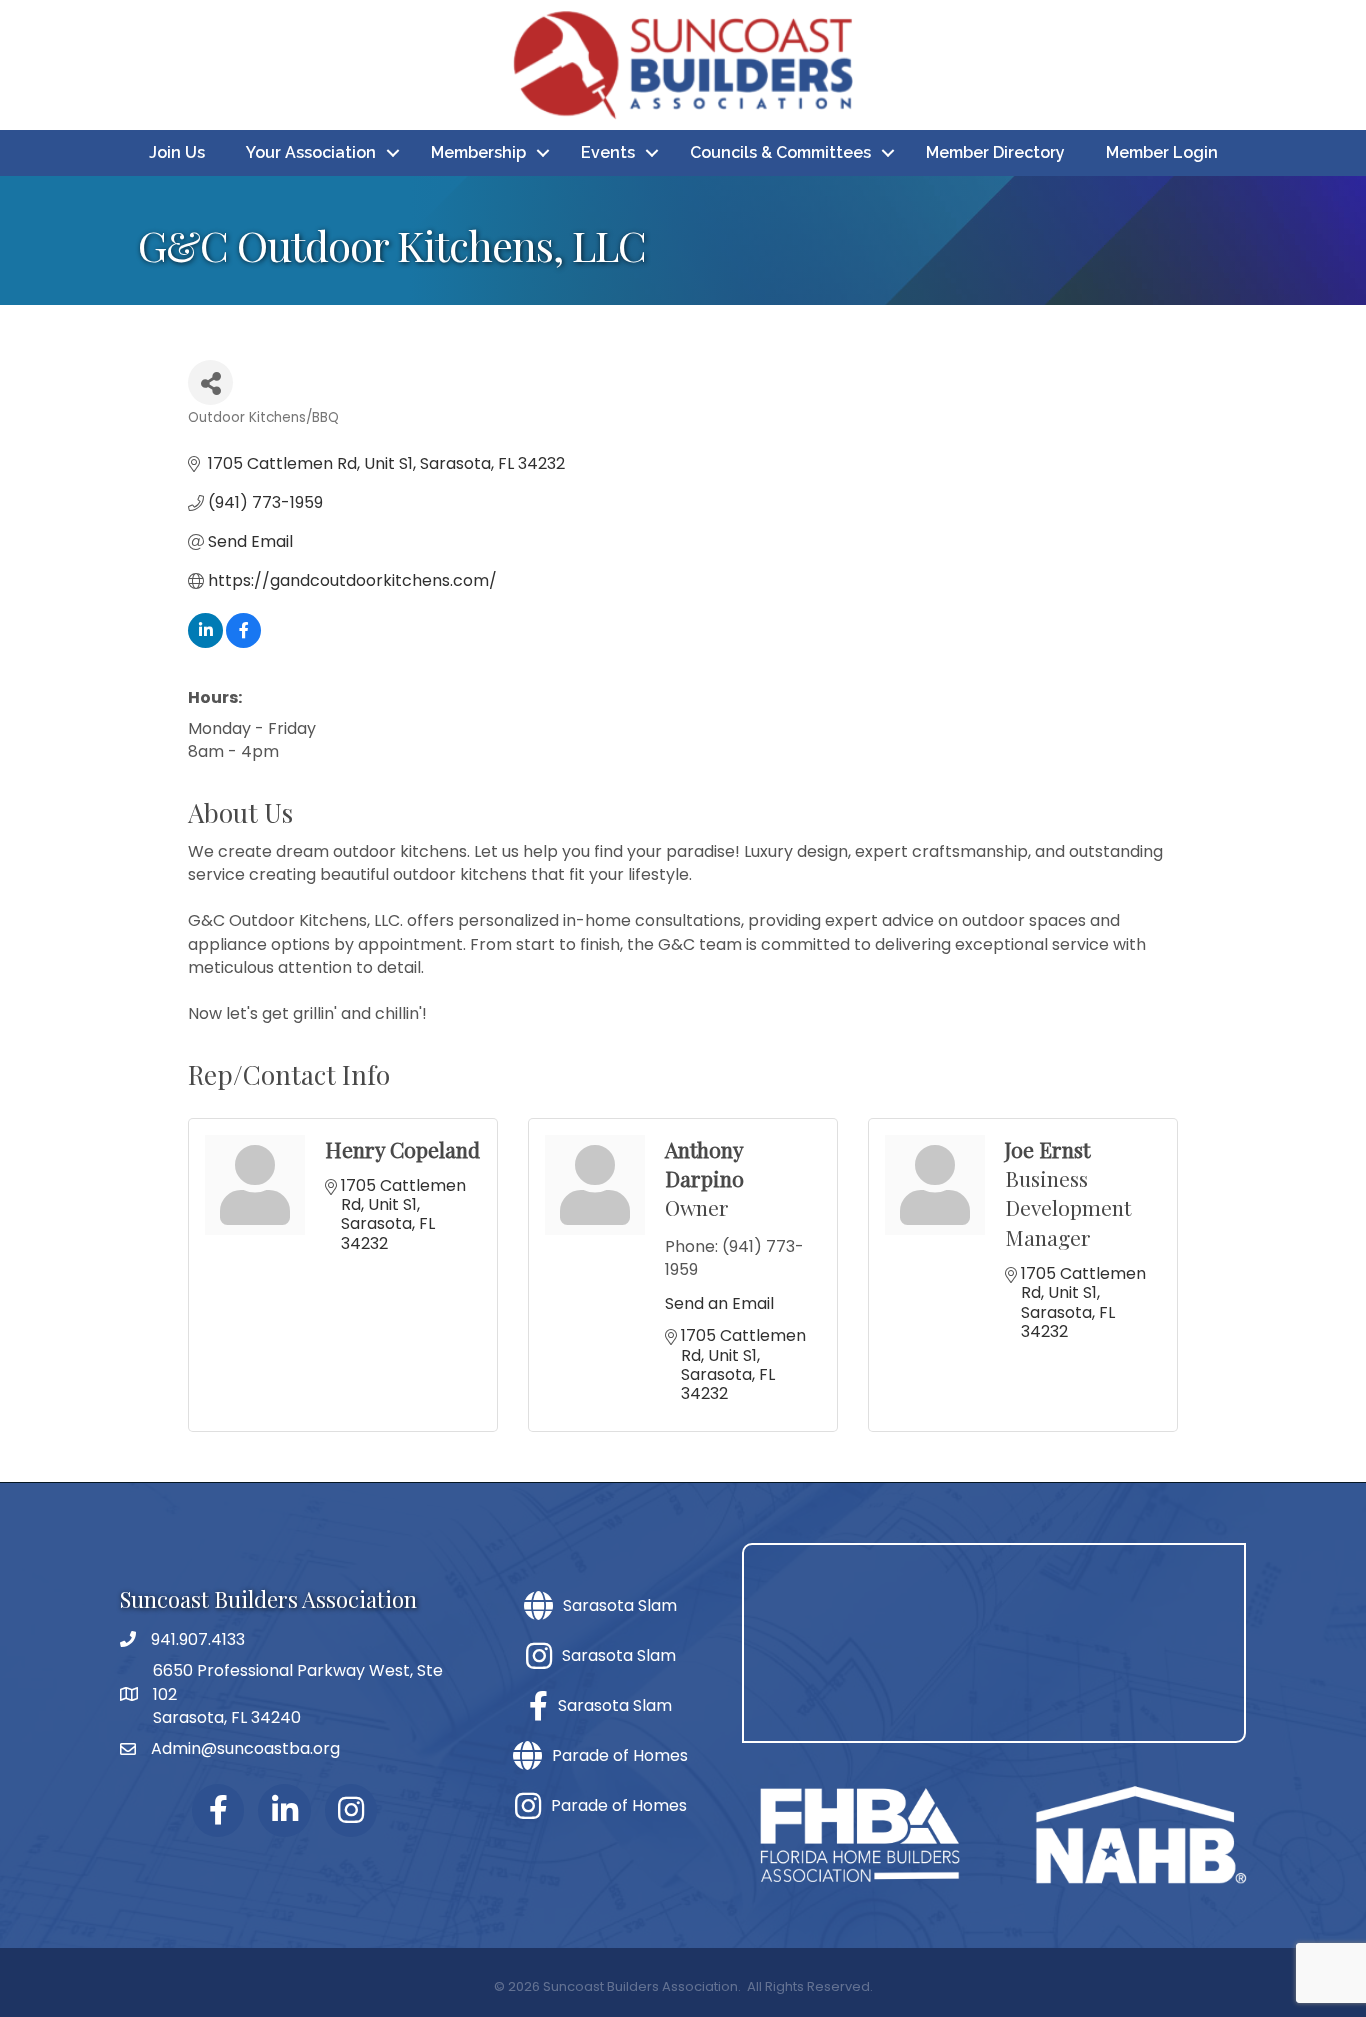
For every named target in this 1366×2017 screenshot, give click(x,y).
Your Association (311, 152)
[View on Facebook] (243, 642)
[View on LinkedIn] (205, 642)
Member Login (1162, 152)
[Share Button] (210, 382)
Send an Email (719, 1303)
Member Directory (995, 152)
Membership (478, 152)
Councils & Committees (780, 152)
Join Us (177, 152)
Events (608, 152)
